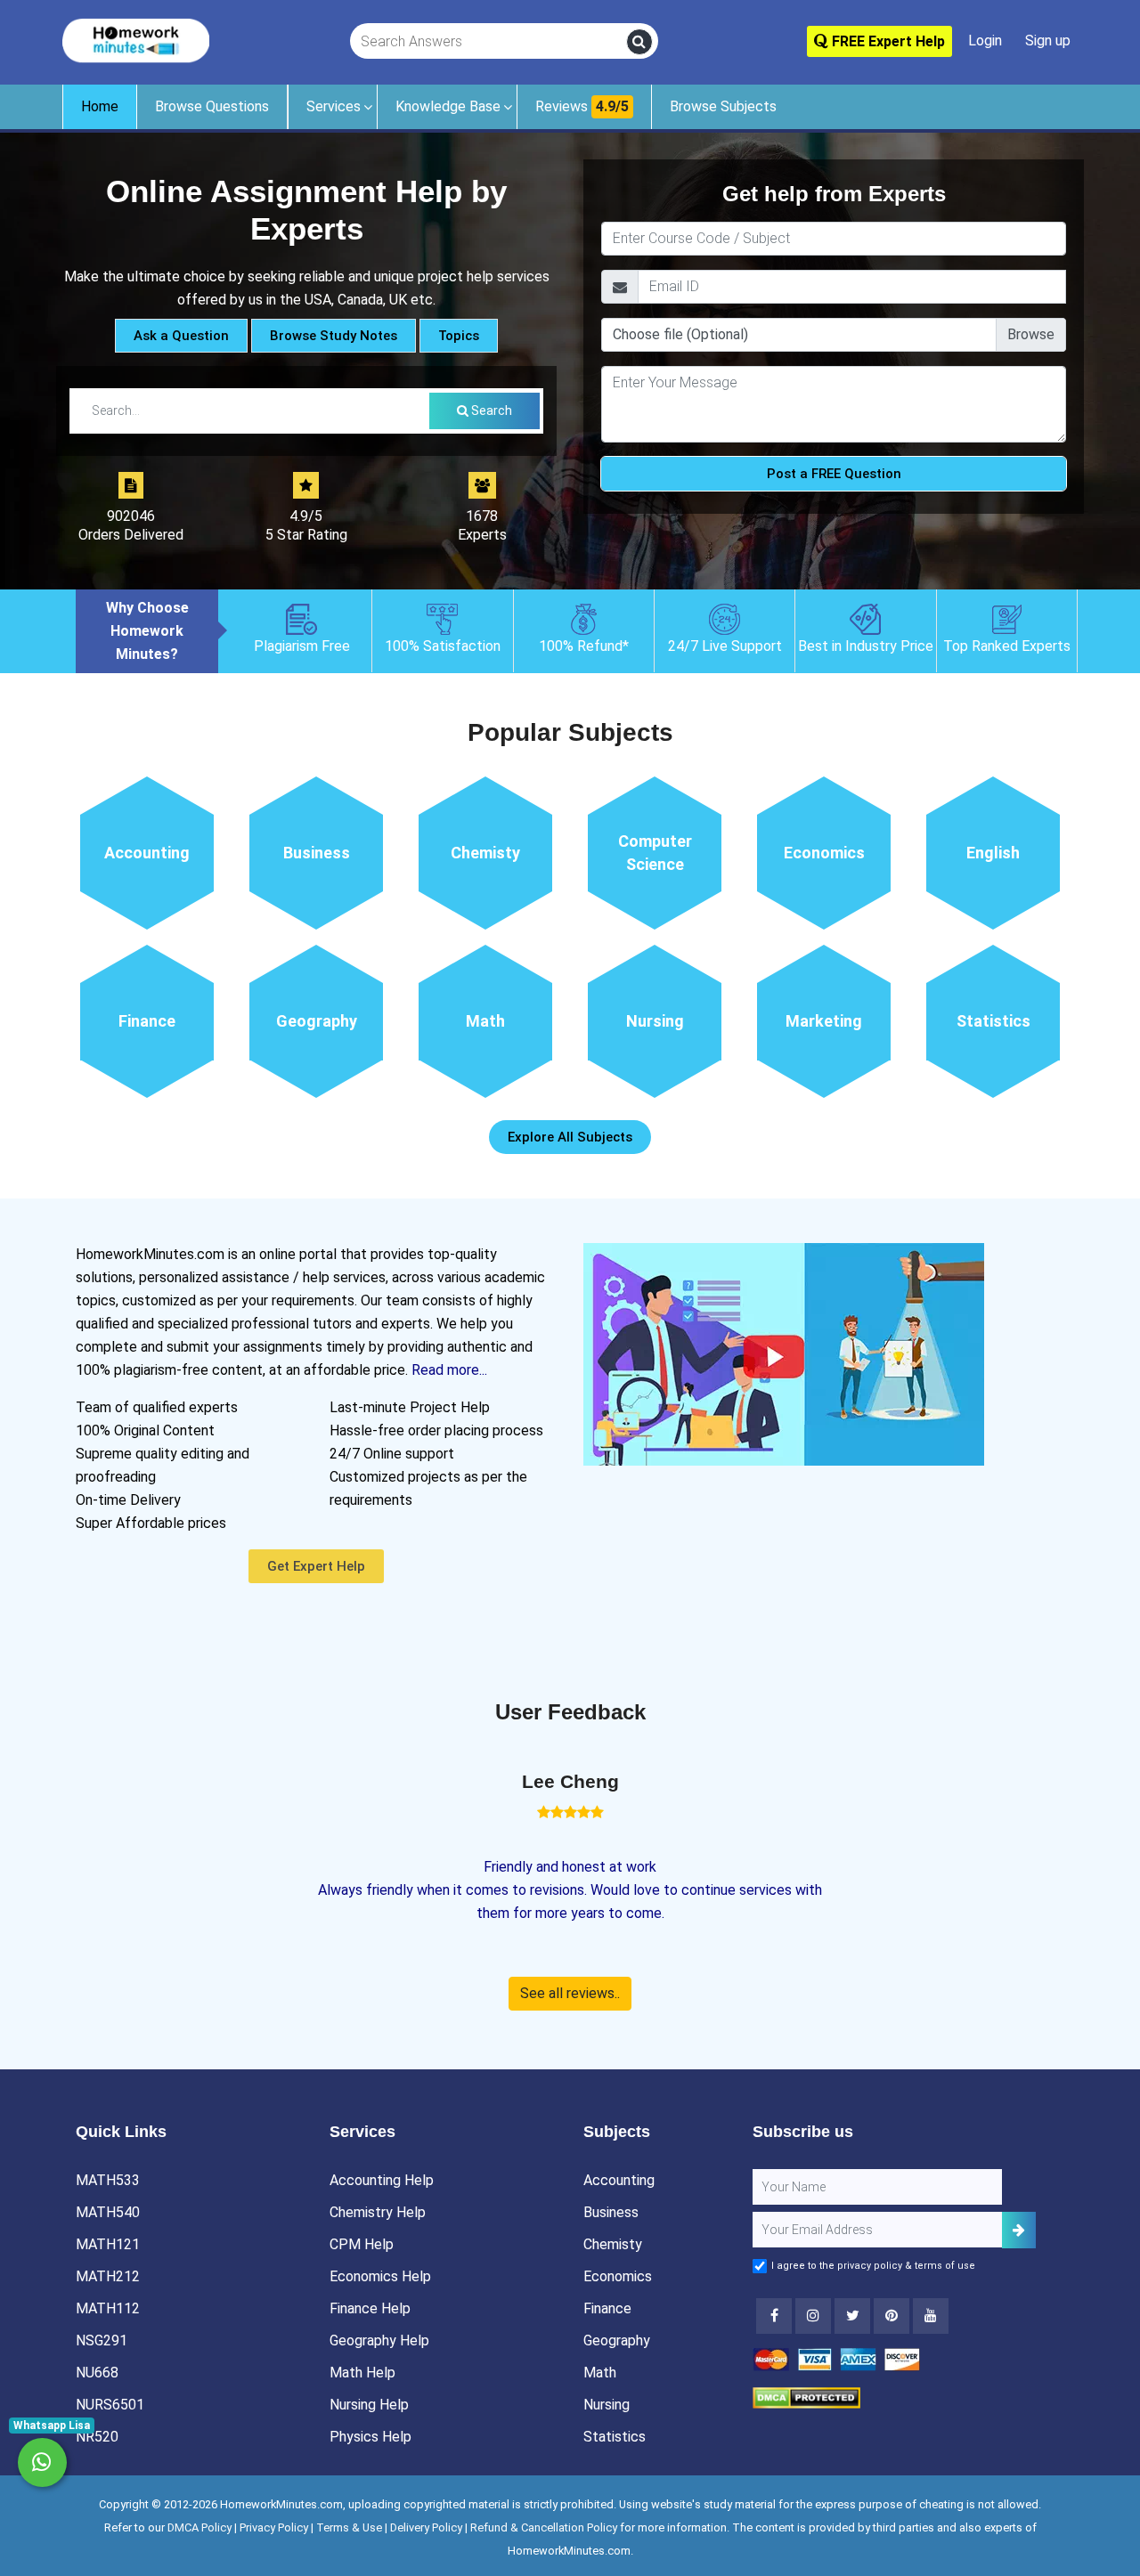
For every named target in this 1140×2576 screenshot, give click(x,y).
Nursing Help (369, 2405)
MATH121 (108, 2244)
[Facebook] (774, 2316)
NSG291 (102, 2340)
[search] (639, 42)
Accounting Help (382, 2180)
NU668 (97, 2373)
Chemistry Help (378, 2212)
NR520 (97, 2437)
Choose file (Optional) (680, 334)
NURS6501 (110, 2405)
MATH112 (108, 2308)
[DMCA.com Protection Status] (806, 2397)
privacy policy (870, 2266)
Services (334, 106)
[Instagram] (813, 2316)
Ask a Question (181, 336)
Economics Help (380, 2276)
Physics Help (370, 2437)
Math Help (362, 2373)
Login (985, 41)
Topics (459, 336)
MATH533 (108, 2180)
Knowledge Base (448, 106)
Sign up (1048, 41)
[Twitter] (852, 2316)
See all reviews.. (570, 1993)
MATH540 (108, 2212)
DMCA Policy (199, 2527)
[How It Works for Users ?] (784, 1353)
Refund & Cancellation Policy (544, 2527)
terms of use (945, 2266)
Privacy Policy (274, 2527)
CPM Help (362, 2244)
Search (490, 410)
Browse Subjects (723, 106)
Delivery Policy (426, 2527)
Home (100, 106)
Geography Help (379, 2340)
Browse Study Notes (334, 336)
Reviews (582, 106)
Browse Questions (212, 106)
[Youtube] (892, 2316)
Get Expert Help (316, 1566)
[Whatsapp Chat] (42, 2462)
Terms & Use (349, 2527)
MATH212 (108, 2276)
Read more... (449, 1370)
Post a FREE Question (834, 474)
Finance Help (370, 2308)
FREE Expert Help (887, 41)
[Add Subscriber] (1019, 2230)
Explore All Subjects (570, 1137)
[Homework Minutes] (136, 40)
